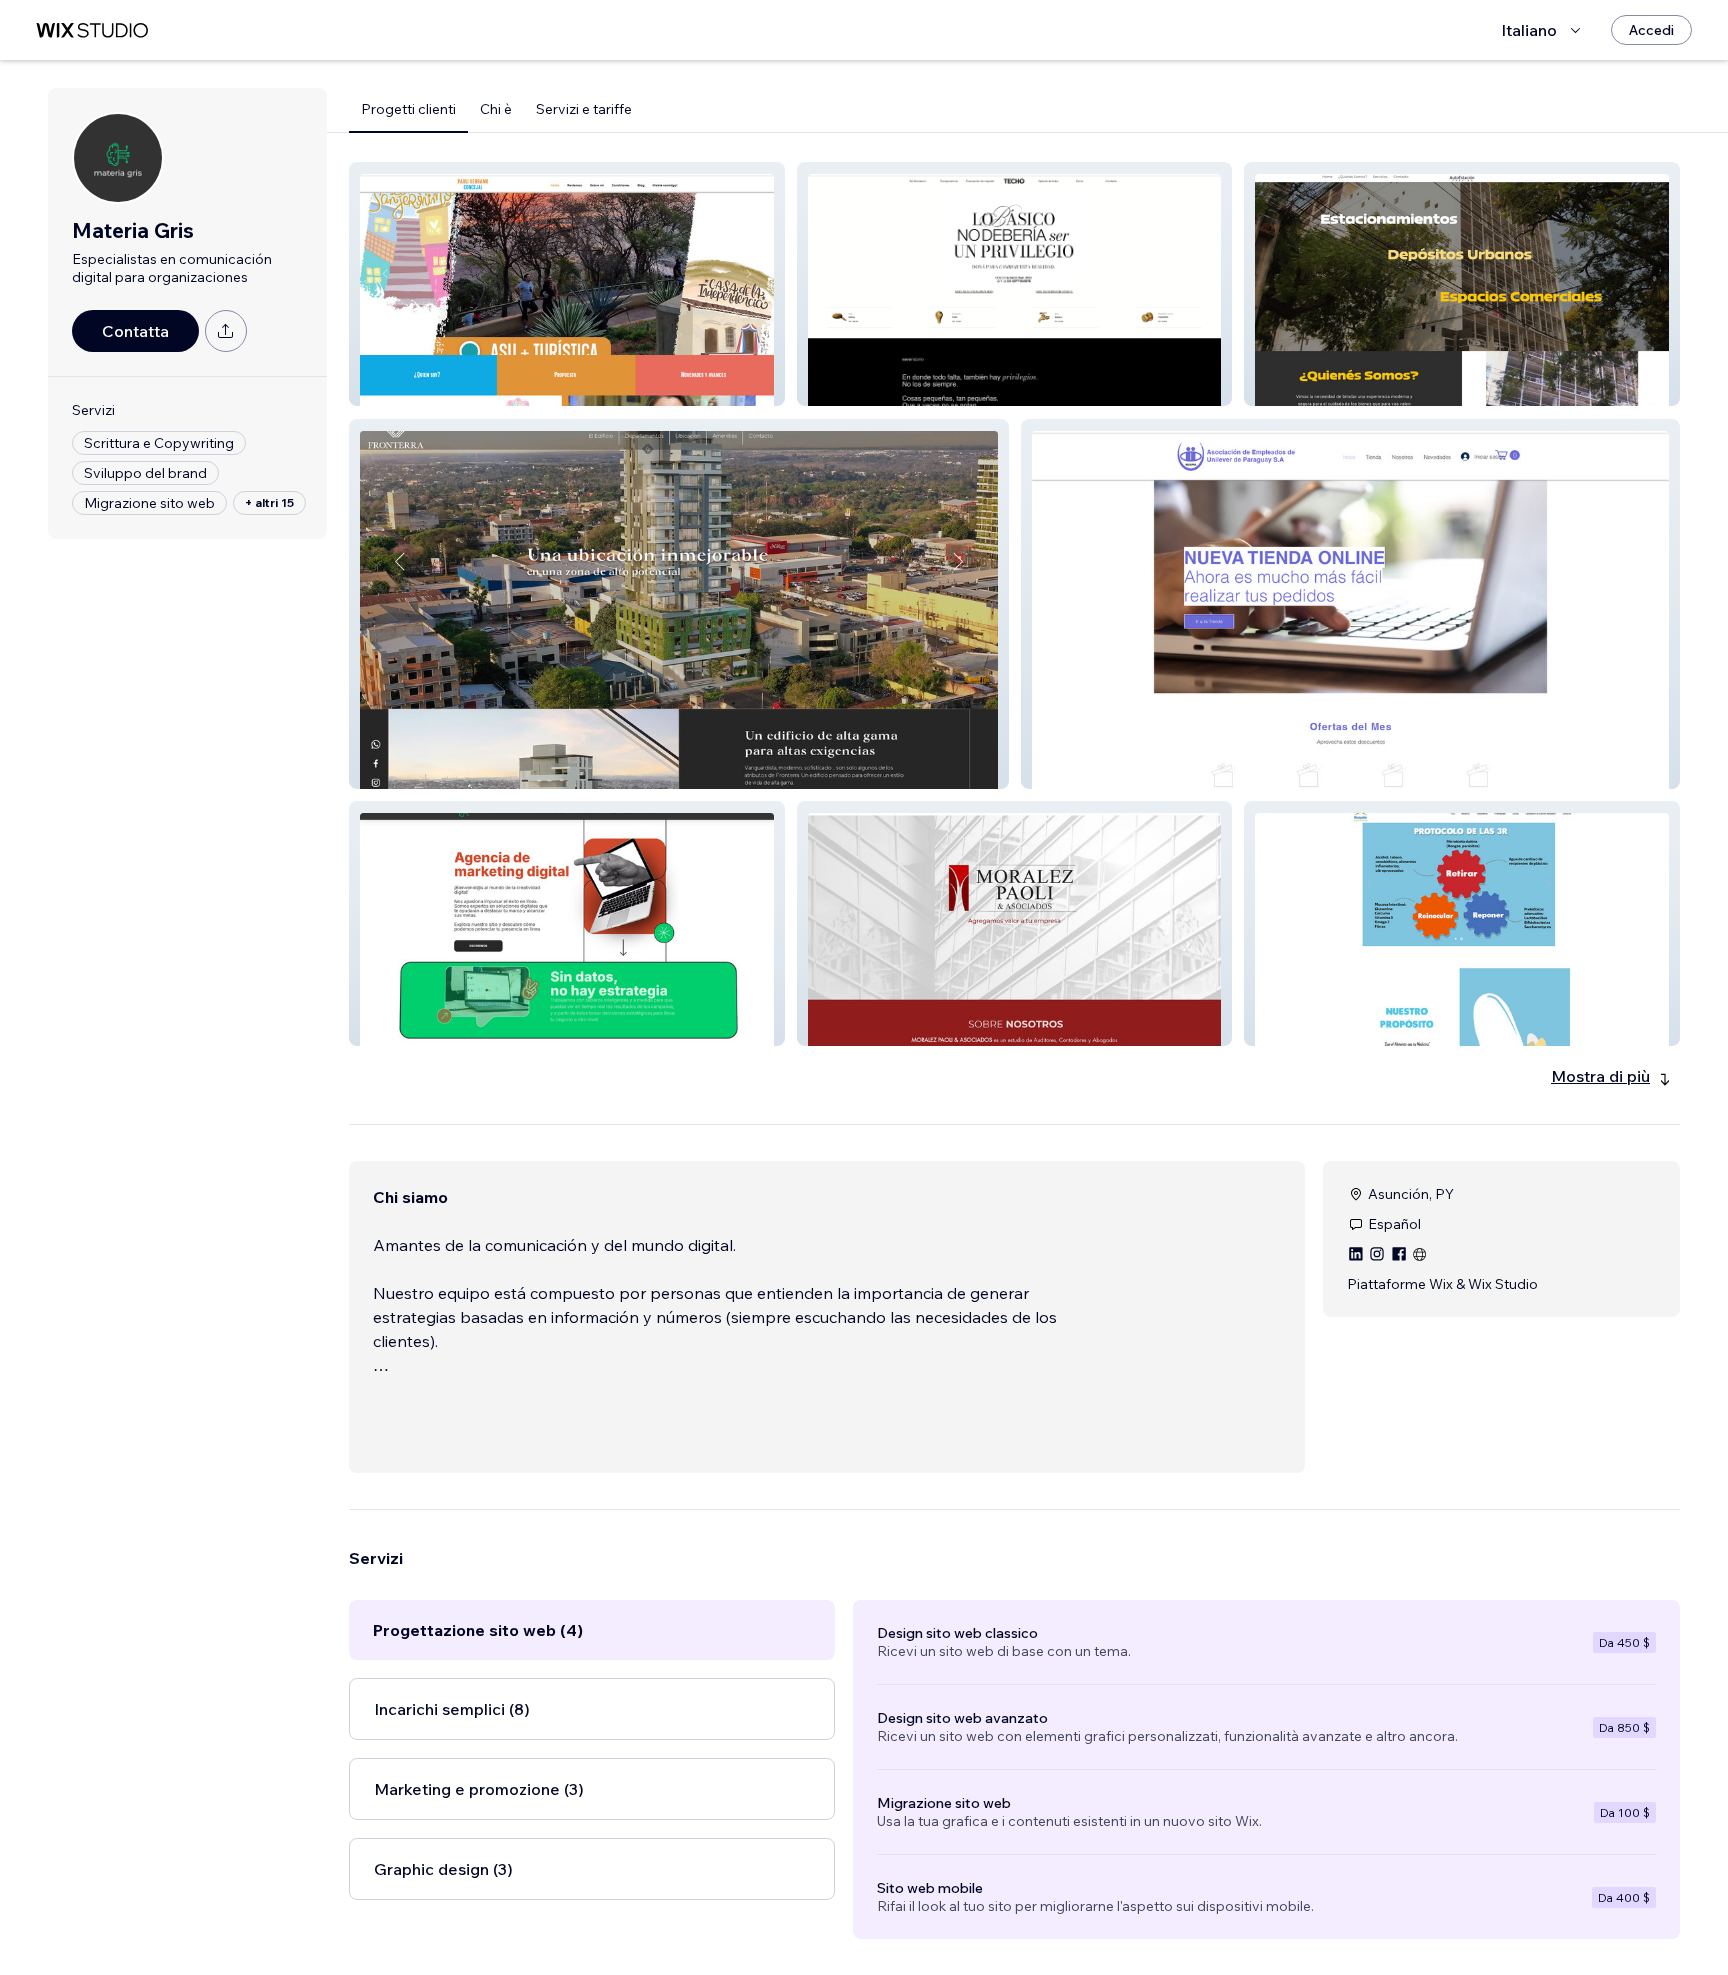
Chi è (496, 109)
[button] (567, 284)
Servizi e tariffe (584, 109)
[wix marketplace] (92, 30)
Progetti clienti (408, 109)
